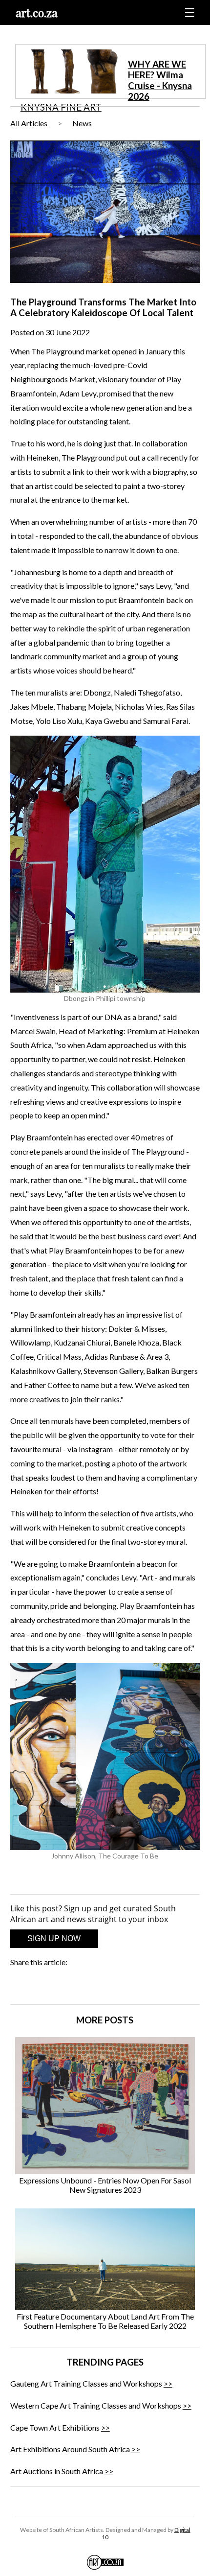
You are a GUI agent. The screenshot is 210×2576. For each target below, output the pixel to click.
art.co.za (37, 12)
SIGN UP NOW (54, 1938)
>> (168, 2383)
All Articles (29, 123)
